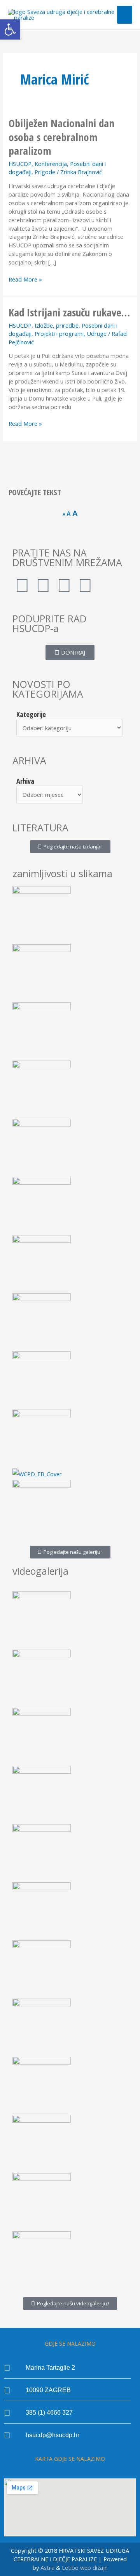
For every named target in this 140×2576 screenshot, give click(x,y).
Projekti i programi (59, 333)
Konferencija (51, 164)
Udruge (97, 333)
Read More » (25, 279)
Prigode (45, 172)
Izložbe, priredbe (57, 325)
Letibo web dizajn (85, 2567)
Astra (47, 2567)
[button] (10, 29)
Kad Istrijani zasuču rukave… (69, 312)
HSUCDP (20, 164)
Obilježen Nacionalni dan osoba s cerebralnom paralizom (61, 137)
